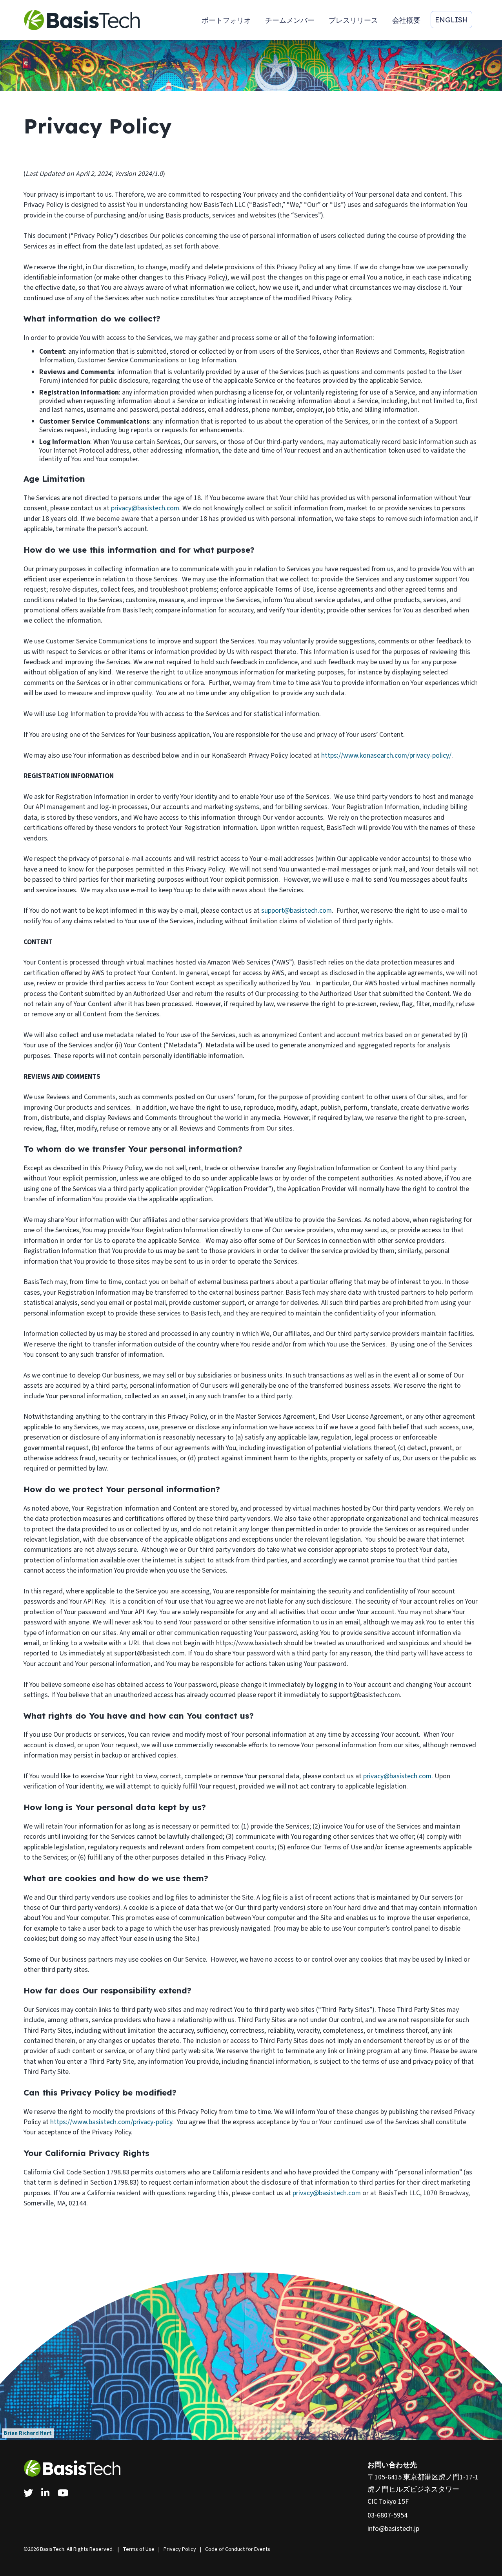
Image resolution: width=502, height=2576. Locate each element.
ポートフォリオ (226, 20)
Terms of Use (139, 2549)
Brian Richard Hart (28, 2433)
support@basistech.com (296, 911)
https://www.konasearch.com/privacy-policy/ (386, 755)
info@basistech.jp (393, 2529)
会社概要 (406, 20)
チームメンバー (290, 20)
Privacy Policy (180, 2549)
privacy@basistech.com (145, 508)
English (451, 20)
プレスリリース (353, 20)
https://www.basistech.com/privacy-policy (111, 2122)
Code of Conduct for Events (238, 2549)
